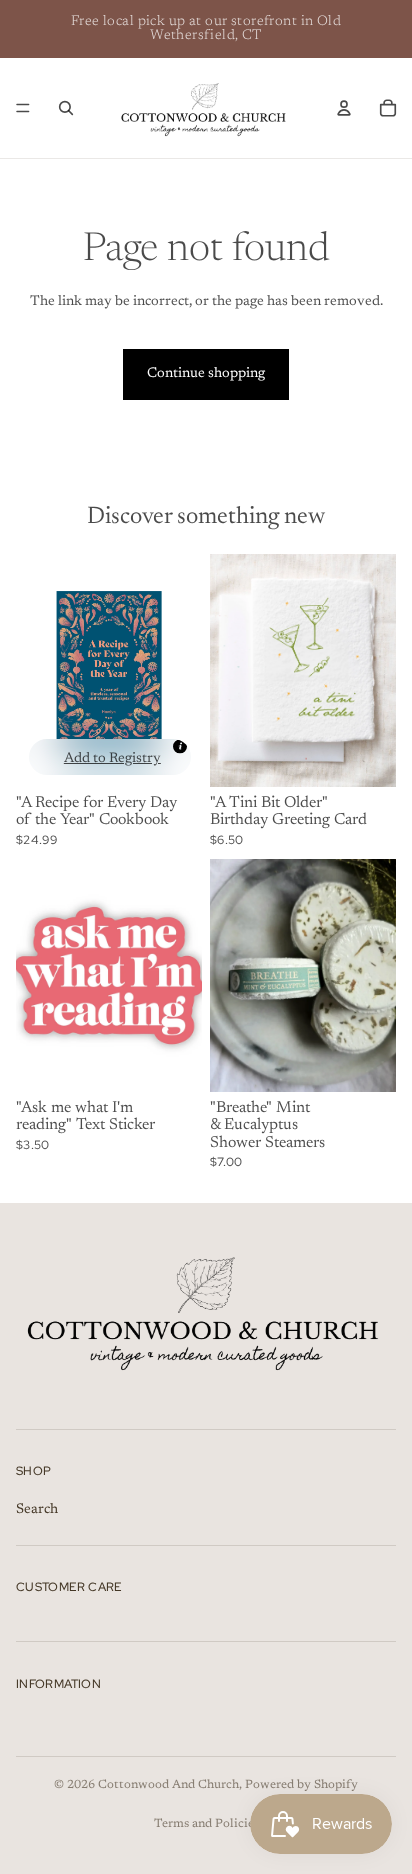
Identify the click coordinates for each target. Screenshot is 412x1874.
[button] (110, 757)
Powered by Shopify (301, 1785)
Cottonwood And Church (168, 1785)
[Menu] (23, 108)
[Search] (66, 108)
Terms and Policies (206, 1824)
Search (37, 1510)
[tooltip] (180, 746)
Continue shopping (206, 374)
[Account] (344, 108)
